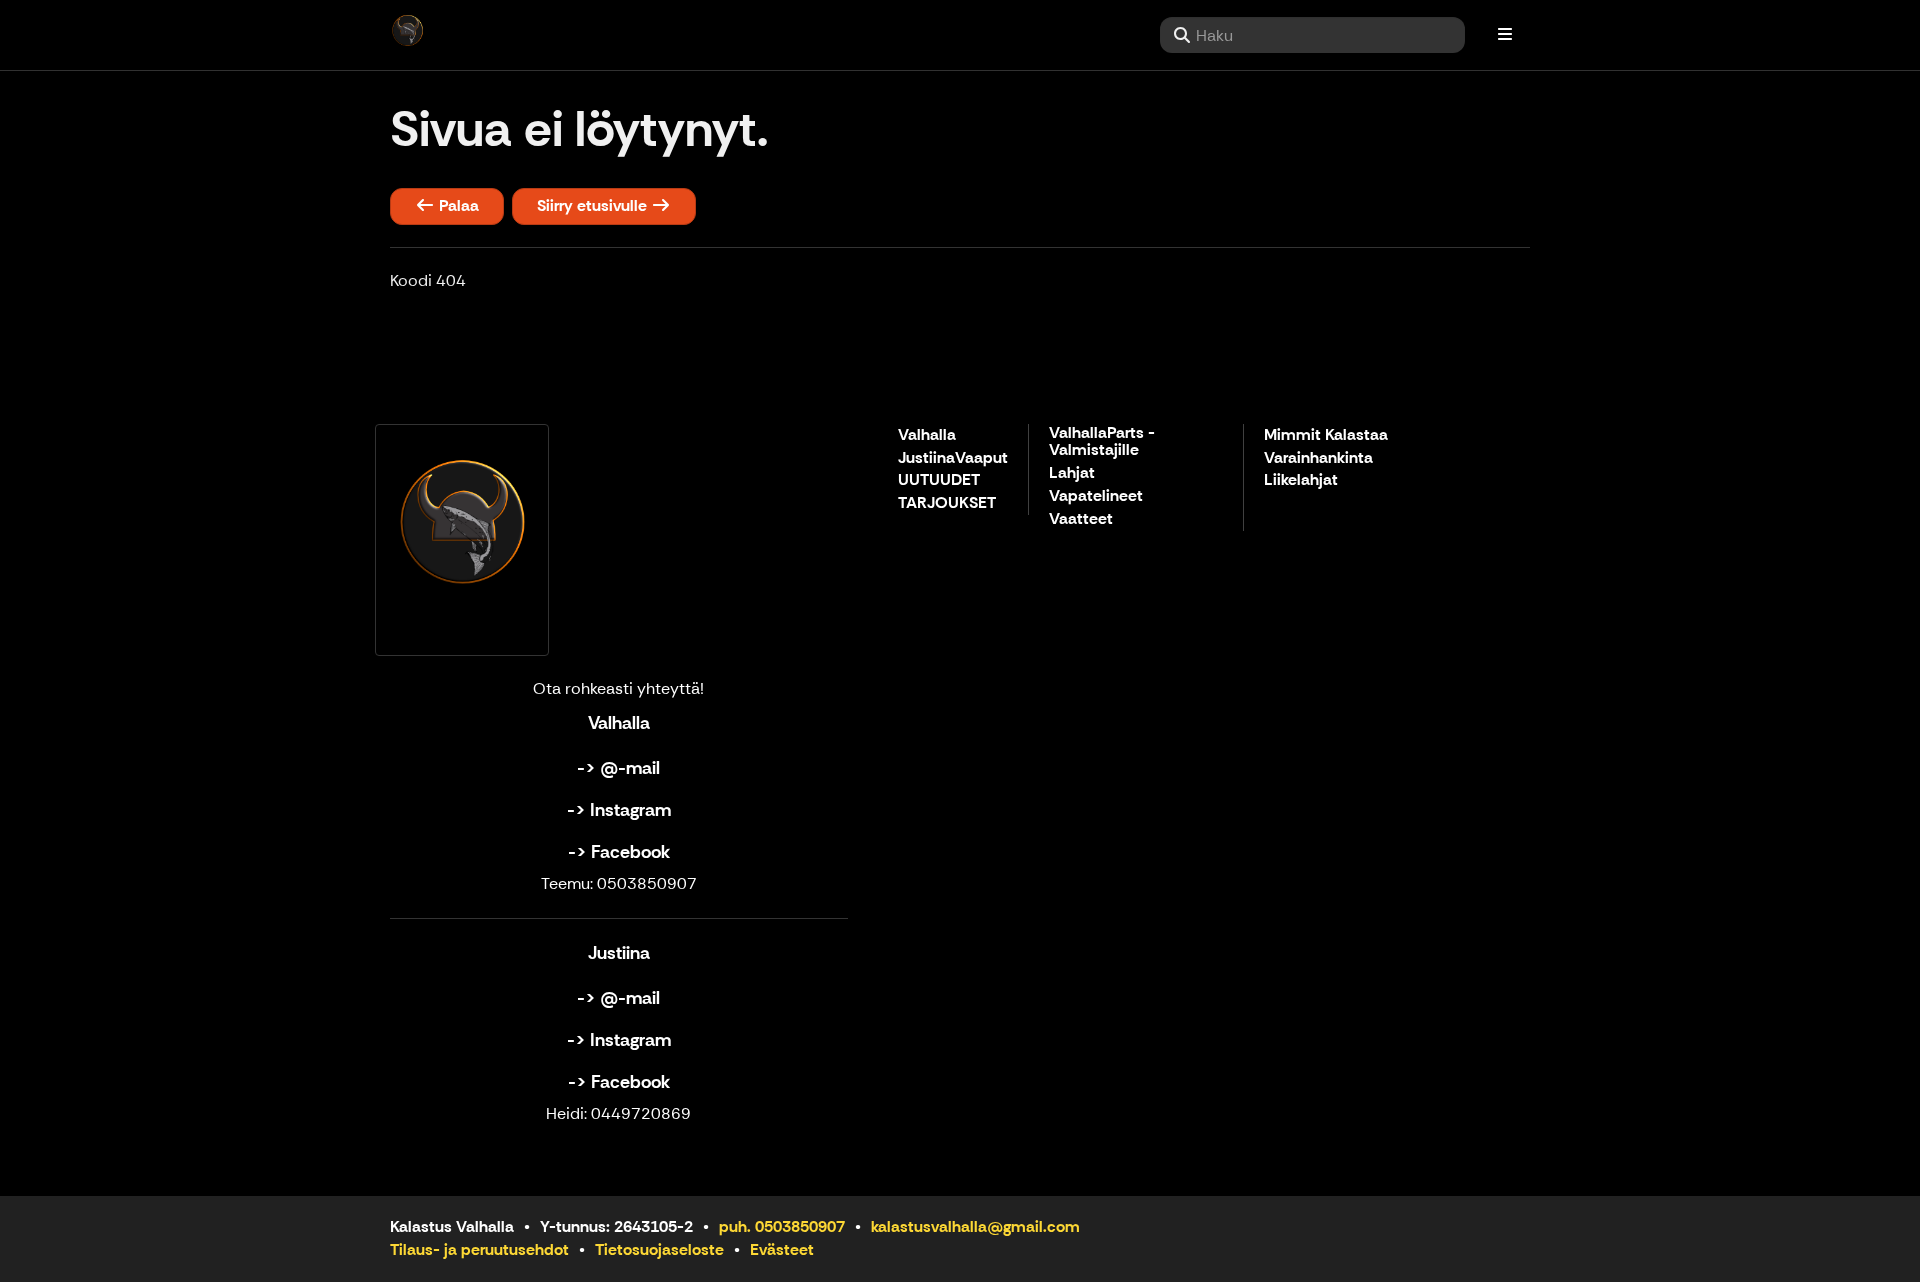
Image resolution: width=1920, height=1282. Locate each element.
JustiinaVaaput (953, 458)
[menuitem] (1312, 35)
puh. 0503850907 (782, 1226)
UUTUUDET (939, 480)
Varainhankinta (1318, 458)
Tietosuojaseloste (659, 1249)
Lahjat (1072, 473)
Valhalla (927, 435)
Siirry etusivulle (594, 205)
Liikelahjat (1301, 480)
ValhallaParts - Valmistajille (1102, 442)
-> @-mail (618, 768)
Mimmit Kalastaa (1326, 435)
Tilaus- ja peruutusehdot (479, 1249)
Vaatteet (1081, 519)
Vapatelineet (1096, 496)
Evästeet (782, 1249)
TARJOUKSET (947, 503)
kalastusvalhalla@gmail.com (975, 1226)
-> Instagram (619, 810)
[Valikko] (1505, 35)
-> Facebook (619, 852)
